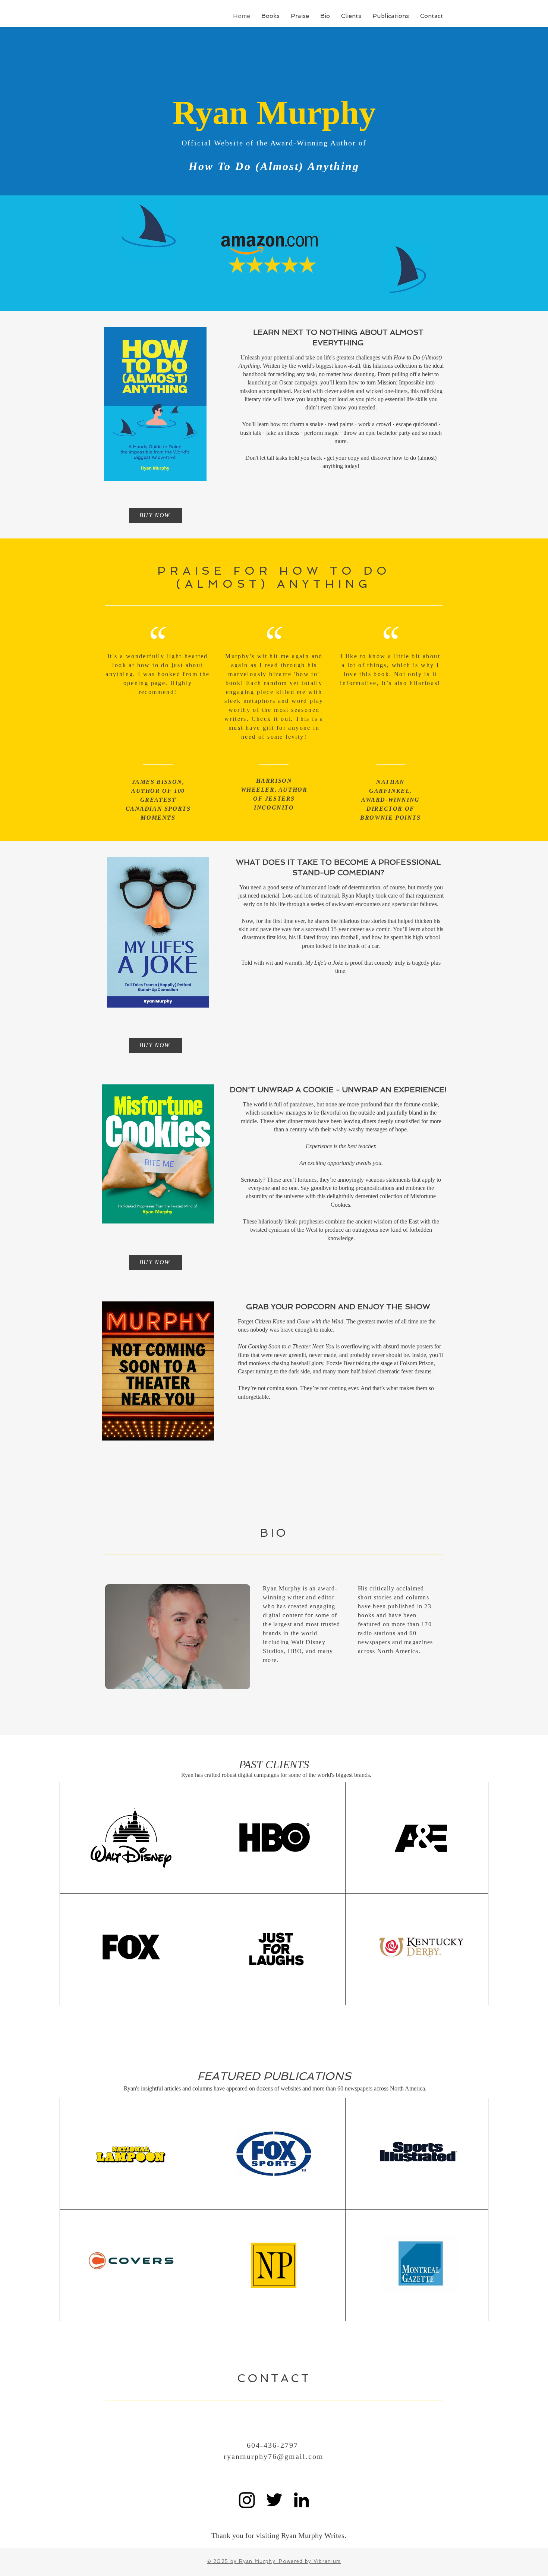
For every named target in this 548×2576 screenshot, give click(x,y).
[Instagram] (247, 2500)
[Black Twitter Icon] (274, 2500)
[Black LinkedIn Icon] (301, 2500)
